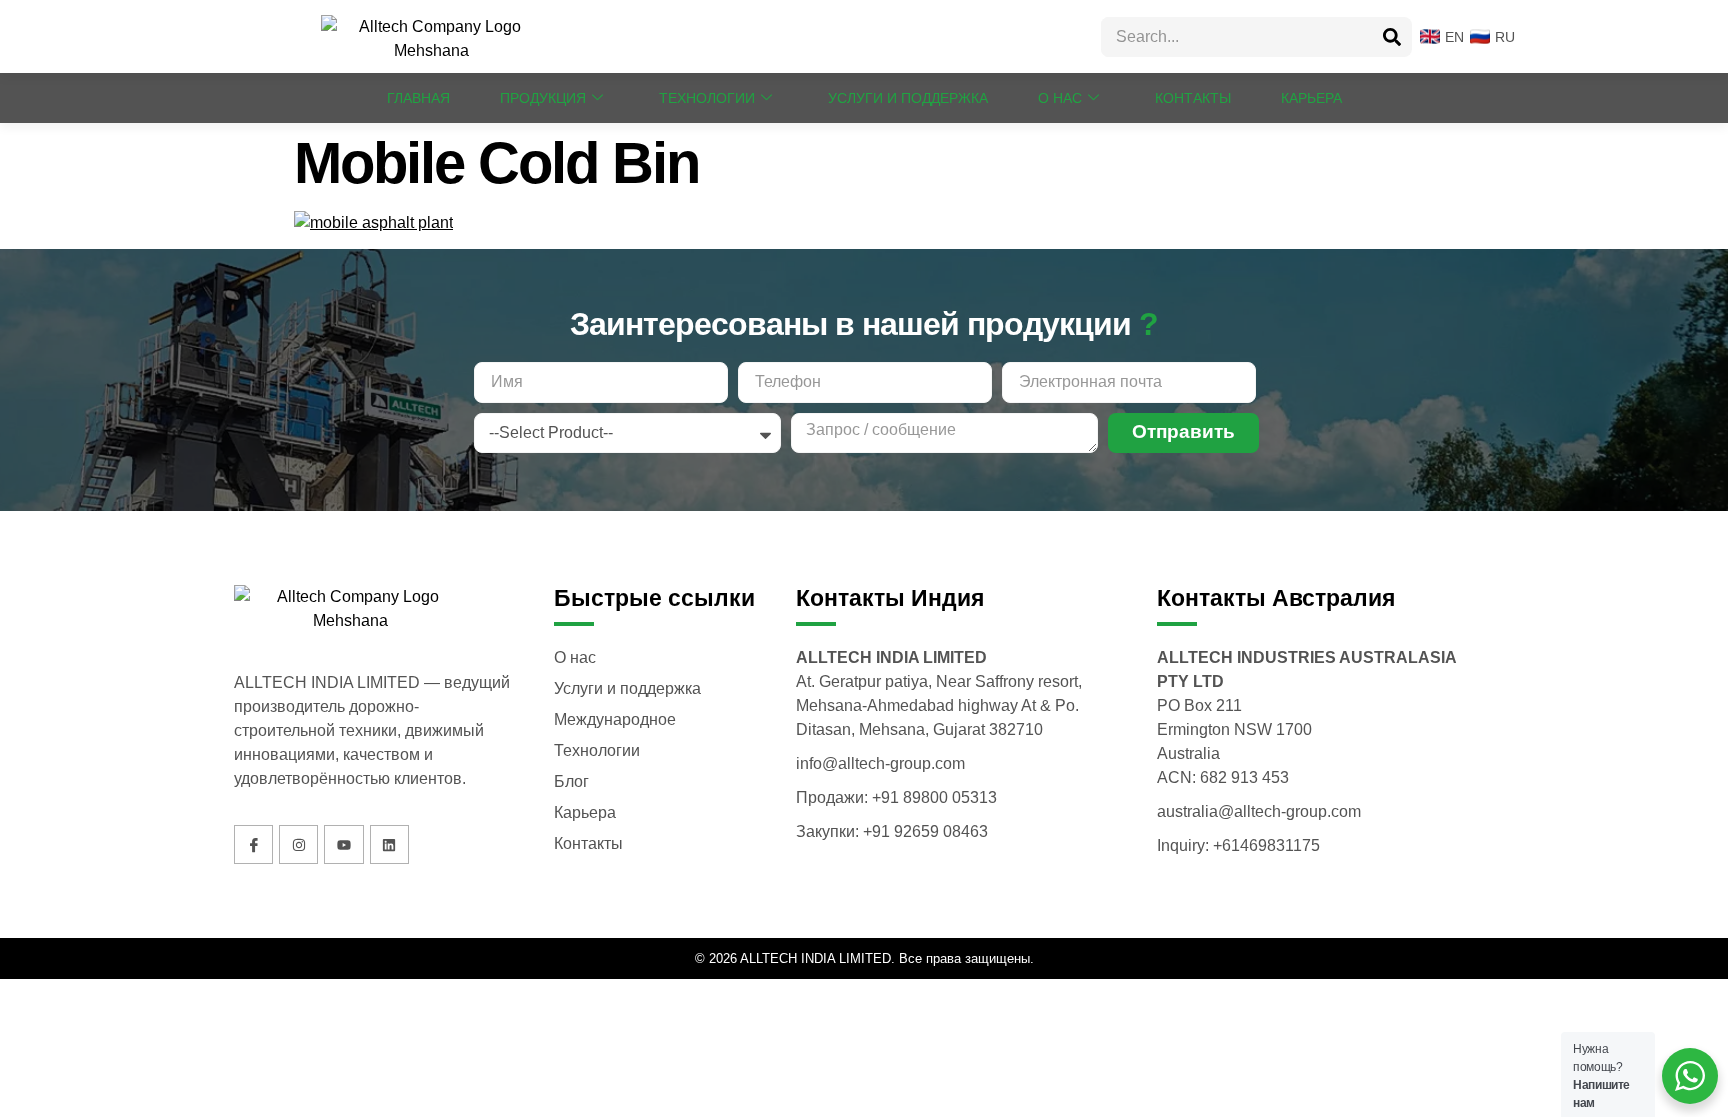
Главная (418, 98)
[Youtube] (343, 844)
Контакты (1193, 98)
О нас (1060, 98)
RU (1499, 37)
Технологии (707, 98)
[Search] (1392, 37)
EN (1448, 37)
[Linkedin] (389, 844)
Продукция (543, 98)
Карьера (1311, 98)
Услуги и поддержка (908, 98)
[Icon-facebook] (253, 844)
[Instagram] (298, 844)
